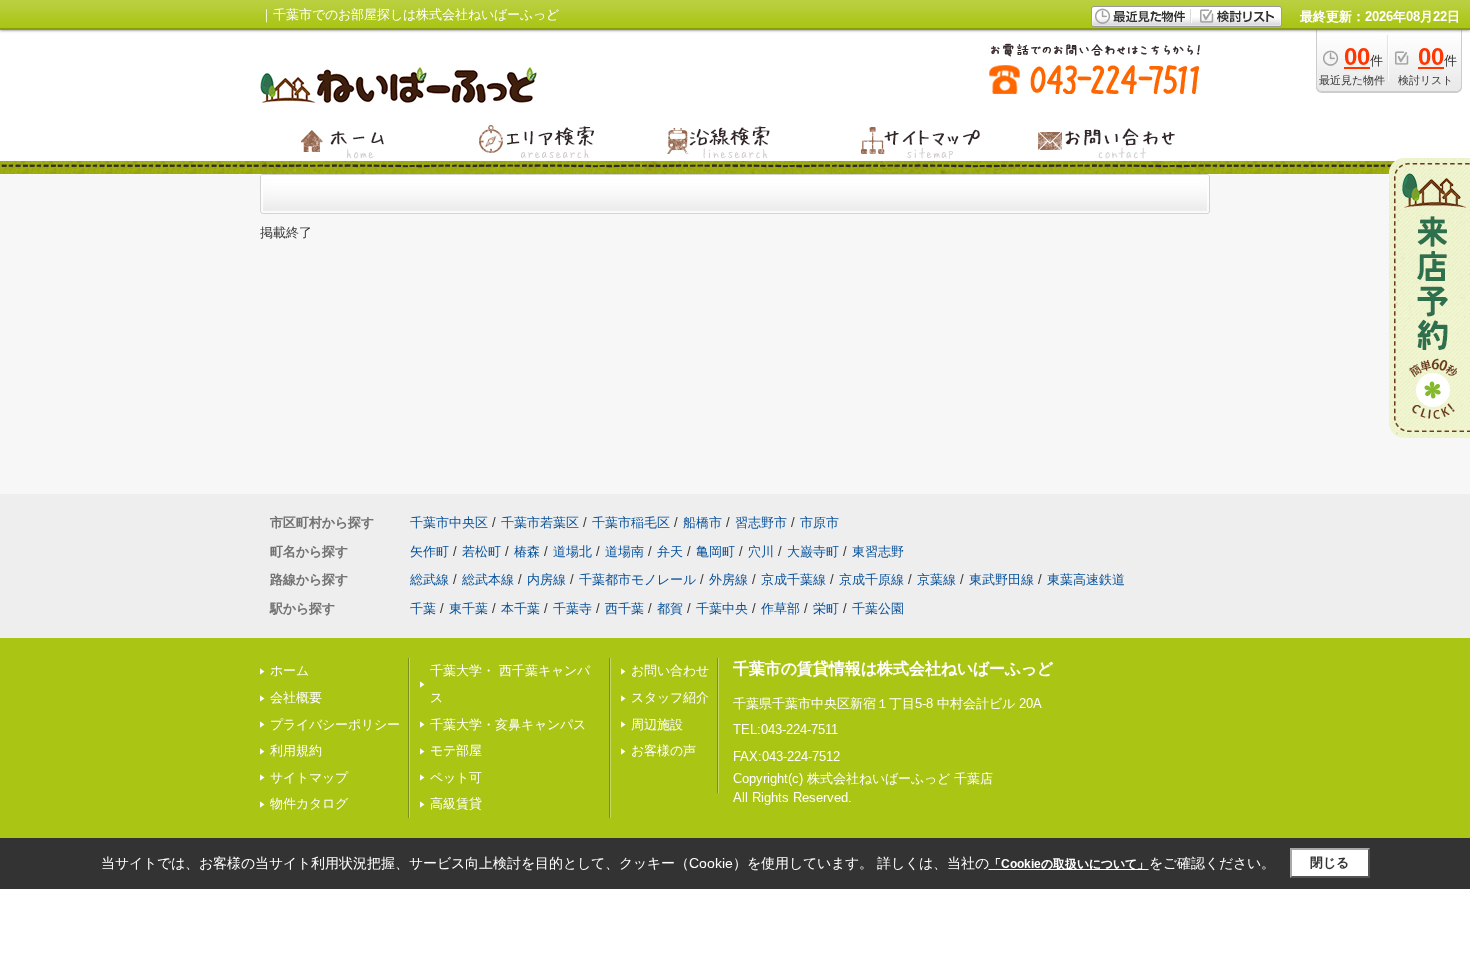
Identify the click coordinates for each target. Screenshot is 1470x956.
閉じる (1329, 862)
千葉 (423, 608)
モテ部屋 (456, 750)
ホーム (289, 670)
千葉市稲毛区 (631, 522)
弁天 (670, 551)
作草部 (780, 608)
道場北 (572, 551)
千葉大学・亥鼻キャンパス (508, 724)
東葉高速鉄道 (1086, 579)
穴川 (761, 551)
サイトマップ (309, 777)
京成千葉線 (793, 579)
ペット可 (456, 777)
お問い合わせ (670, 670)
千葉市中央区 (449, 522)
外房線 (728, 579)
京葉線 (936, 579)
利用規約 (296, 750)
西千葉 (624, 608)
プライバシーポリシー (335, 724)
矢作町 (429, 551)
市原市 (819, 522)
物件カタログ (309, 803)
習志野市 (761, 522)
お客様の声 (663, 750)
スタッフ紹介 (670, 697)
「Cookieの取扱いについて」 (1069, 864)
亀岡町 (715, 551)
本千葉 (520, 608)
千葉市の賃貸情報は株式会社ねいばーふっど (893, 668)
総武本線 (488, 579)
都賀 (670, 608)
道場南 (624, 551)
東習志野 (878, 551)
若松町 (481, 551)
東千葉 (468, 608)
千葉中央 (722, 608)
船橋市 (702, 522)
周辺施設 (657, 724)
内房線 (546, 579)
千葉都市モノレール (637, 579)
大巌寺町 (813, 551)
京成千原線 (871, 579)
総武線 (429, 579)
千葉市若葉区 (540, 522)
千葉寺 (572, 608)
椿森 (527, 551)
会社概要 (296, 697)
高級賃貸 (456, 803)
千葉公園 (878, 608)
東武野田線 (1001, 579)
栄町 (826, 608)
